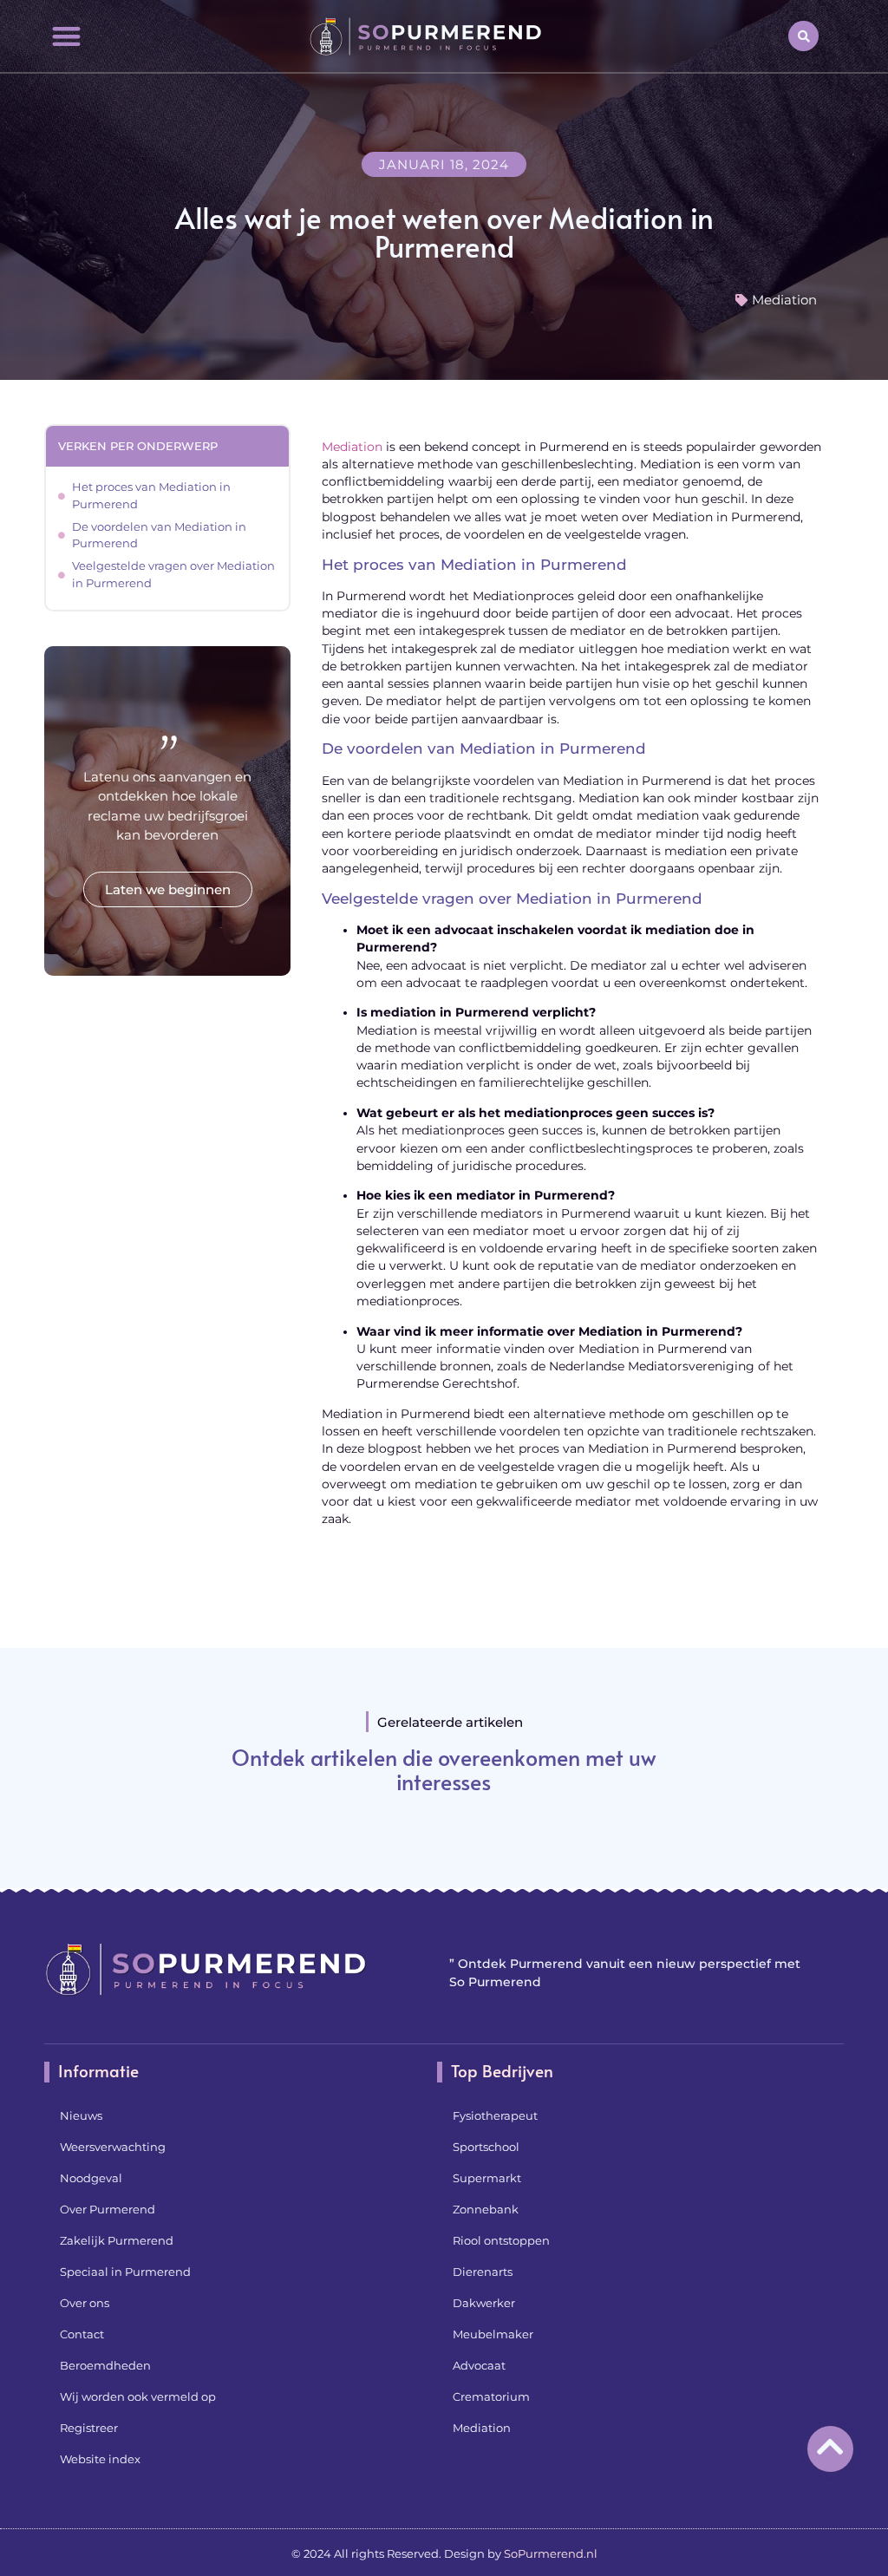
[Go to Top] (830, 2446)
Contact (82, 2334)
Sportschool (486, 2147)
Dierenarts (483, 2272)
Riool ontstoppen (501, 2240)
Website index (100, 2459)
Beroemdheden (105, 2365)
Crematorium (491, 2396)
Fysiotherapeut (495, 2115)
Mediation (784, 300)
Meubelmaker (493, 2334)
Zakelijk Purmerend (117, 2240)
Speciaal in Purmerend (125, 2272)
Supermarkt (487, 2178)
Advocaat (479, 2365)
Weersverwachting (113, 2147)
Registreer (89, 2428)
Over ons (85, 2303)
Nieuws (81, 2115)
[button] (66, 36)
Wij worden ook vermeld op (138, 2396)
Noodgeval (91, 2178)
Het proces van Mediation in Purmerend (151, 495)
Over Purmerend (108, 2209)
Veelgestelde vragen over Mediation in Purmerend (173, 574)
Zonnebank (486, 2209)
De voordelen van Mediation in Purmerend (159, 535)
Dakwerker (484, 2303)
